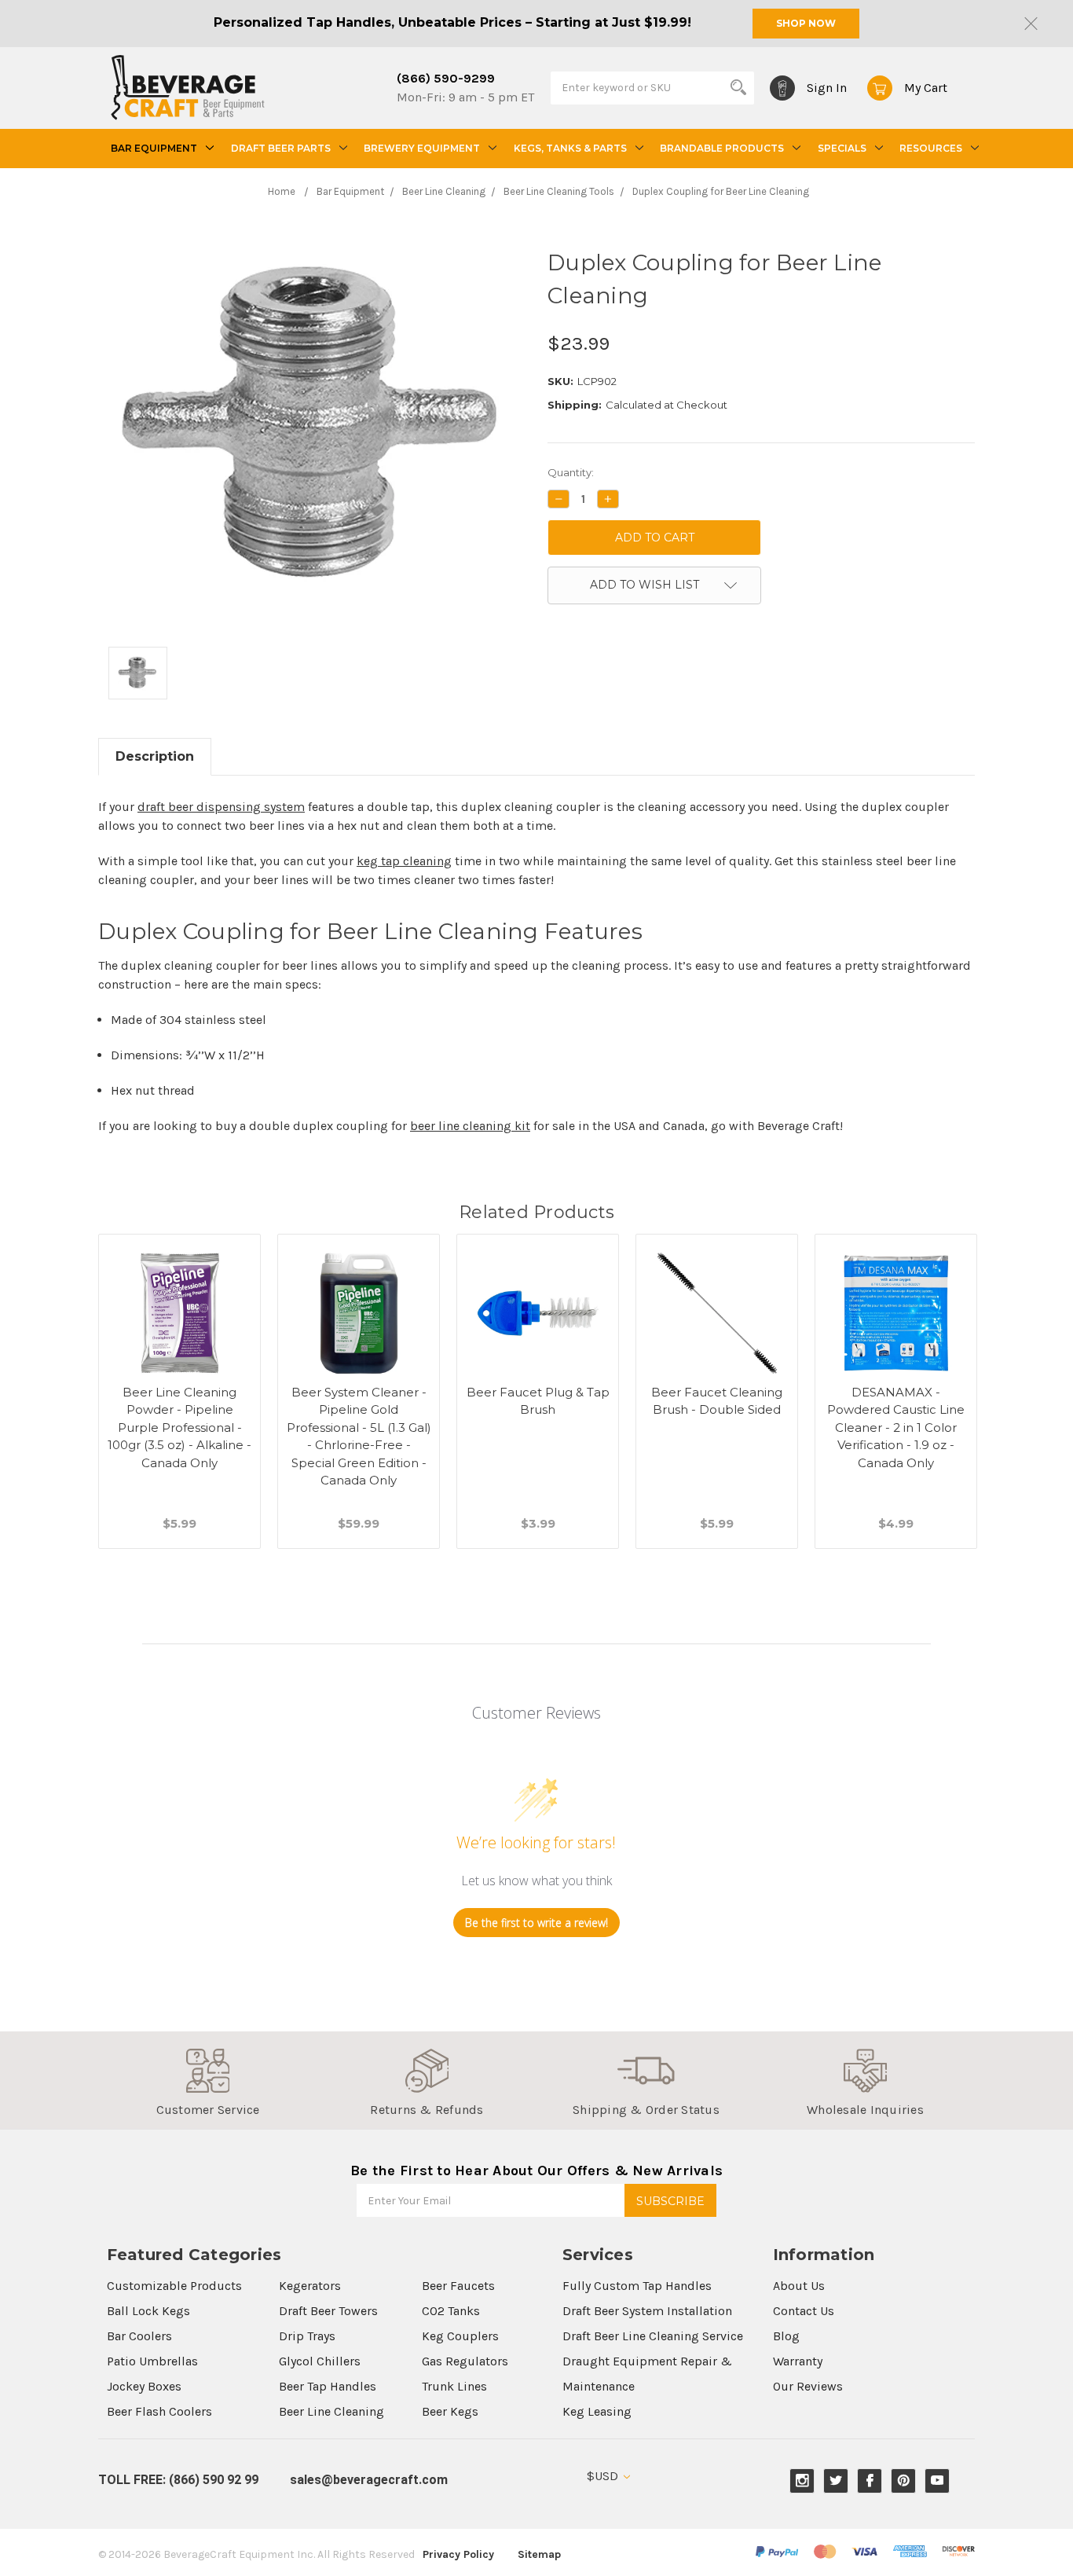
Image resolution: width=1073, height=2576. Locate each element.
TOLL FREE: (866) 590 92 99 (178, 2480)
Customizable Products (174, 2286)
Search (738, 87)
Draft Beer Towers (328, 2311)
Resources (931, 148)
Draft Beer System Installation (647, 2311)
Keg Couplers (460, 2336)
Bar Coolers (139, 2336)
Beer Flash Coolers (159, 2411)
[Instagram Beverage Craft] (802, 2481)
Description (155, 756)
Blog (786, 2336)
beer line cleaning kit (470, 1126)
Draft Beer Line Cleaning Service (653, 2336)
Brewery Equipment (422, 148)
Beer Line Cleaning (331, 2411)
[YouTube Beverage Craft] (938, 2481)
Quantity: (571, 472)
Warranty (798, 2361)
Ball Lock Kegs (148, 2311)
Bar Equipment (154, 148)
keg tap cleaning (404, 861)
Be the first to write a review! (536, 1923)
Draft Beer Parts (281, 148)
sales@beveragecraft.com (369, 2480)
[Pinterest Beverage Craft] (904, 2481)
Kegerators (310, 2286)
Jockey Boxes (144, 2386)
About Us (799, 2286)
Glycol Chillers (320, 2361)
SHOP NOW (806, 23)
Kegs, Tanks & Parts (570, 148)
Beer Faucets (458, 2286)
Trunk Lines (454, 2386)
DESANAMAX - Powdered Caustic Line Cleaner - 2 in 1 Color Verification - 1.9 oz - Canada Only (896, 1427)
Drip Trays (307, 2336)
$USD (604, 2476)
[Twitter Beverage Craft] (836, 2481)
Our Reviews (808, 2386)
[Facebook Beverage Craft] (870, 2481)
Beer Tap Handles (328, 2386)
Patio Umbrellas (152, 2361)
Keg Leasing (597, 2411)
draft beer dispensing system (221, 807)
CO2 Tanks (451, 2311)
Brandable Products (722, 148)
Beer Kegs (450, 2411)
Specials (842, 148)
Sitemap (539, 2554)
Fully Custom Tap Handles (637, 2286)
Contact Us (804, 2311)
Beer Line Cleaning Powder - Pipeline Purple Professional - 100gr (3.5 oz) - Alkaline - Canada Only (179, 1427)
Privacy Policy (458, 2554)
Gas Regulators (465, 2361)
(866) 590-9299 (446, 78)
